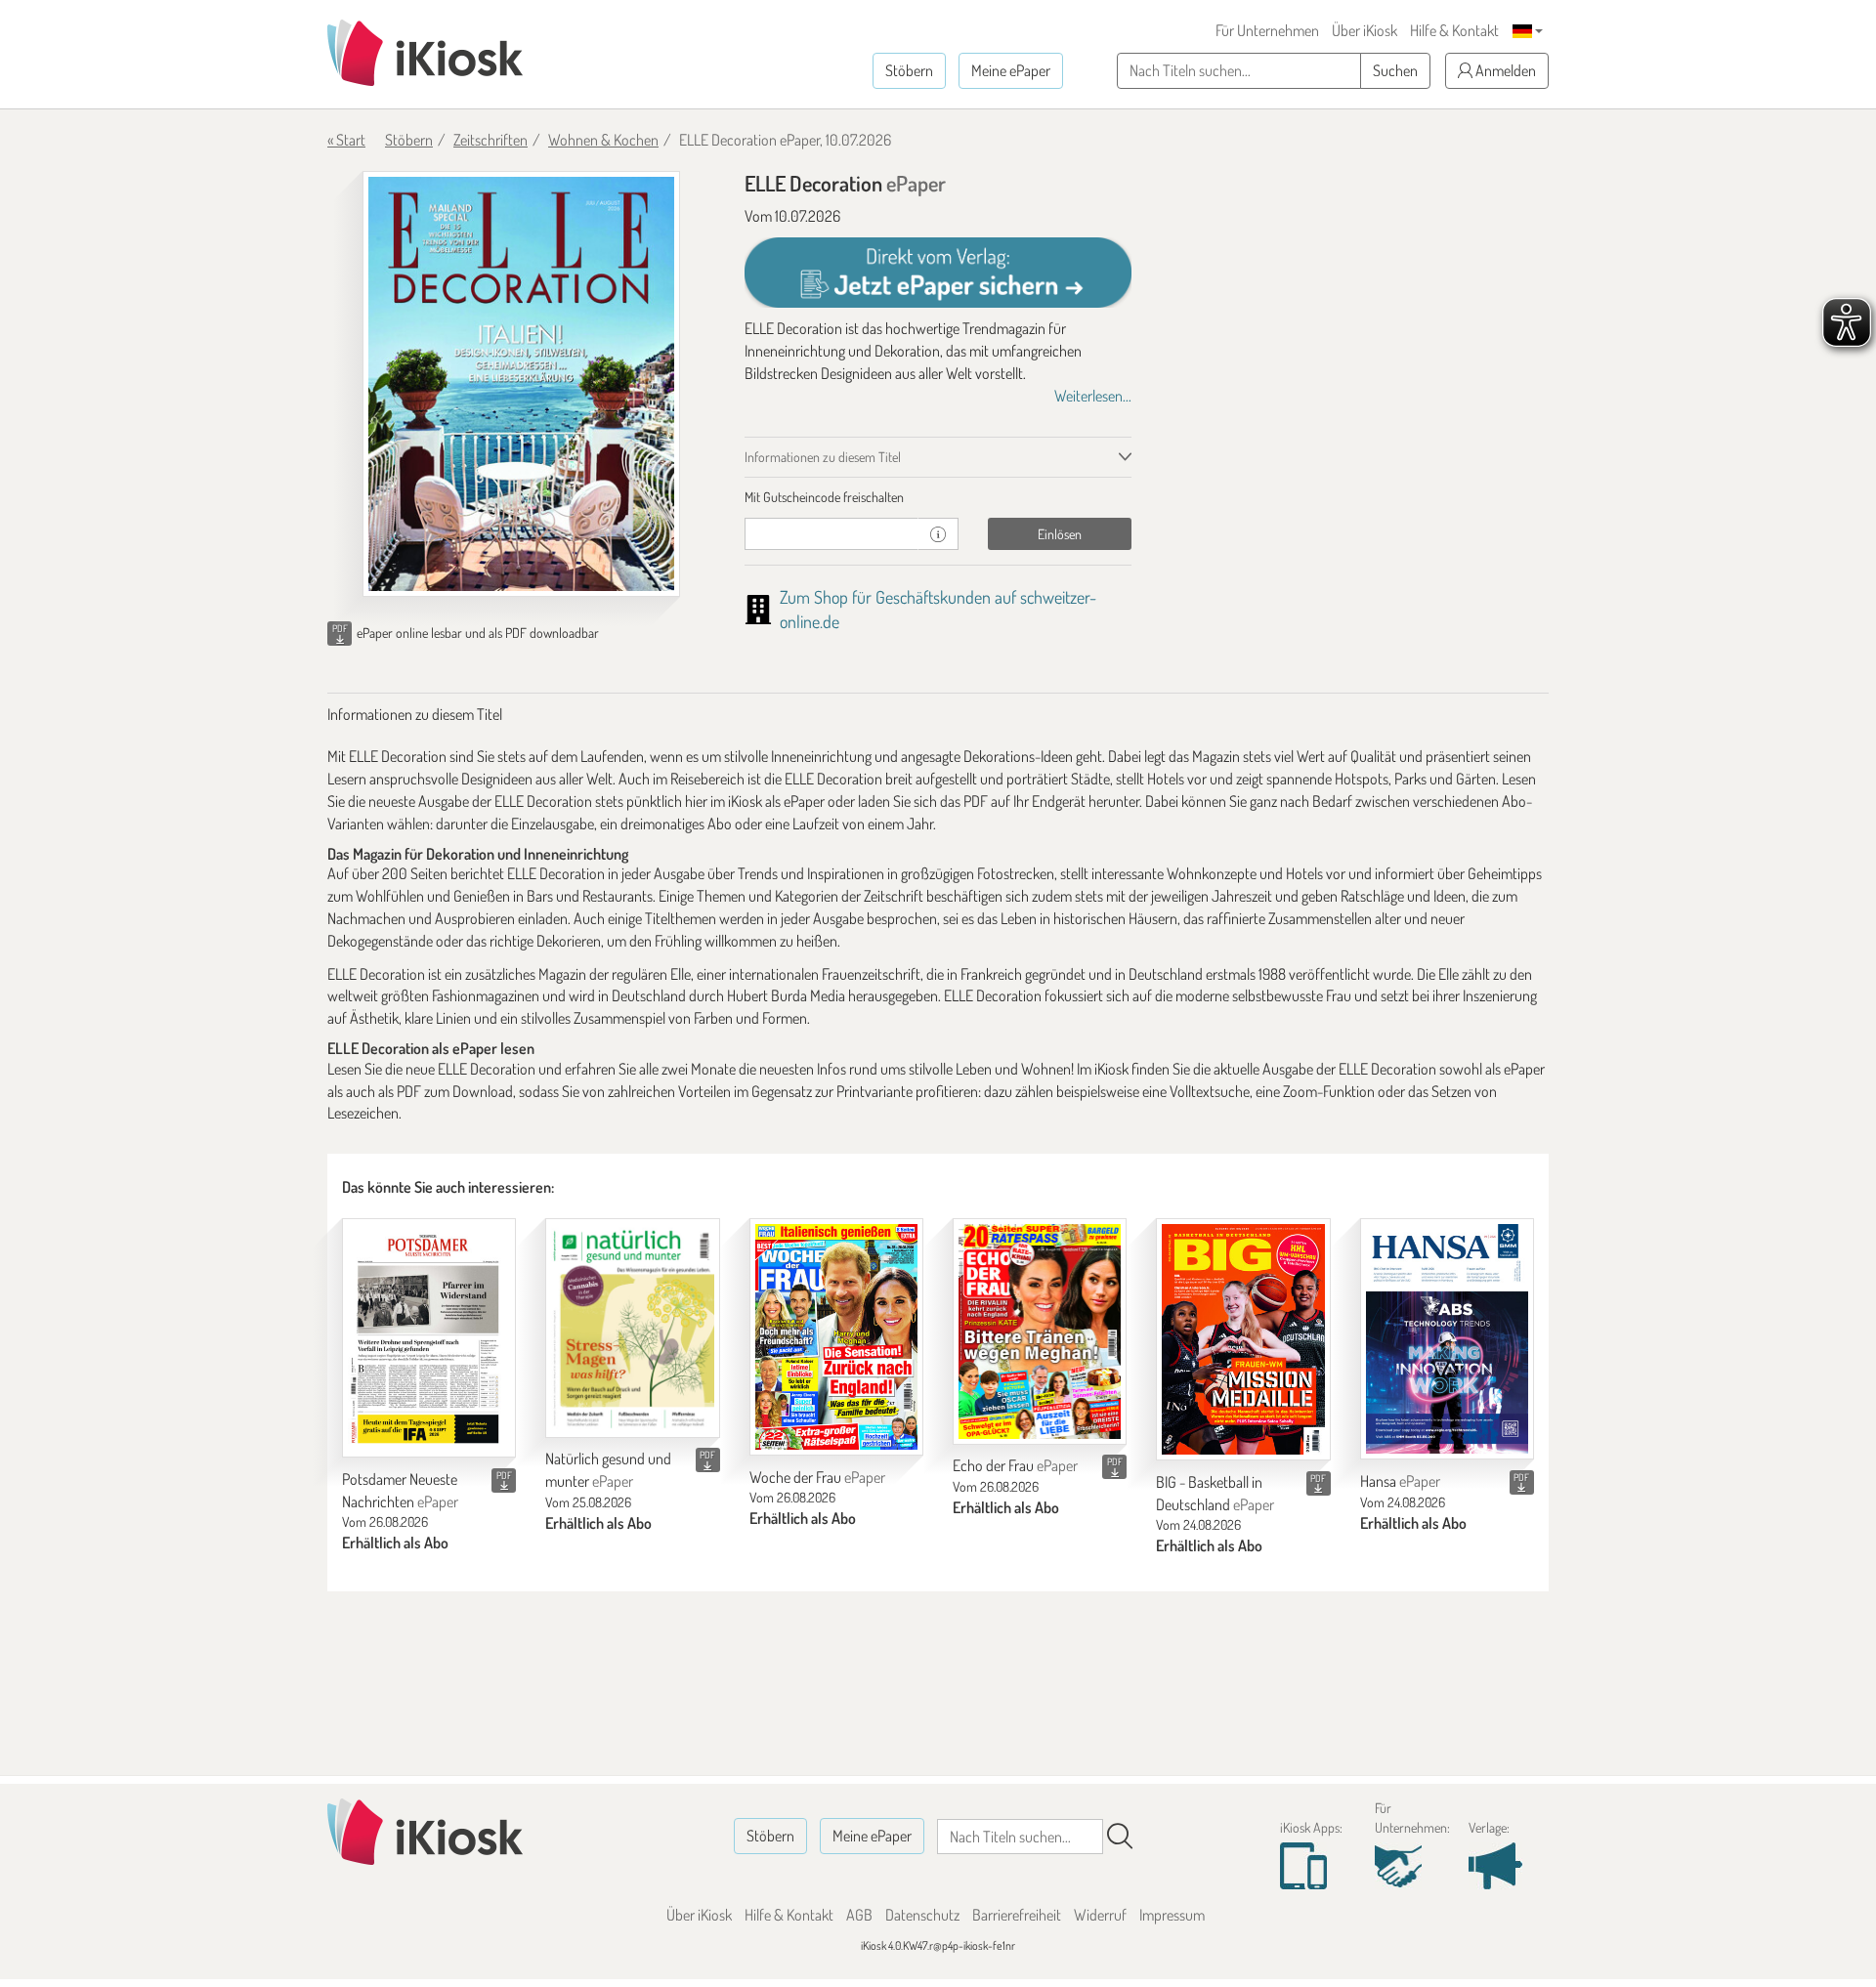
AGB (859, 1915)
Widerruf (1100, 1915)
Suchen (1395, 70)
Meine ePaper (1011, 70)
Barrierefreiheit (1017, 1915)
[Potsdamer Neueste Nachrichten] (429, 1338)
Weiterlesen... (1093, 396)
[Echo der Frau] (1040, 1332)
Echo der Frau (1015, 1465)
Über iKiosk (1364, 30)
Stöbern (909, 70)
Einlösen (1060, 534)
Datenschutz (922, 1915)
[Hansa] (1447, 1339)
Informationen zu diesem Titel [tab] (823, 457)
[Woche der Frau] (836, 1337)
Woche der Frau (817, 1477)
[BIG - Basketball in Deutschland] (1243, 1339)
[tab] (938, 497)
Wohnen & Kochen (603, 140)
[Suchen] (1120, 1837)
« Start (346, 140)
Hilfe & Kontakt (1454, 30)
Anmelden (1504, 70)
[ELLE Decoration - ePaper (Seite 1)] (521, 384)
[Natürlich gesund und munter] (632, 1328)
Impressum (1172, 1915)
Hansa (1400, 1481)
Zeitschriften (490, 140)
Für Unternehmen (1267, 30)
